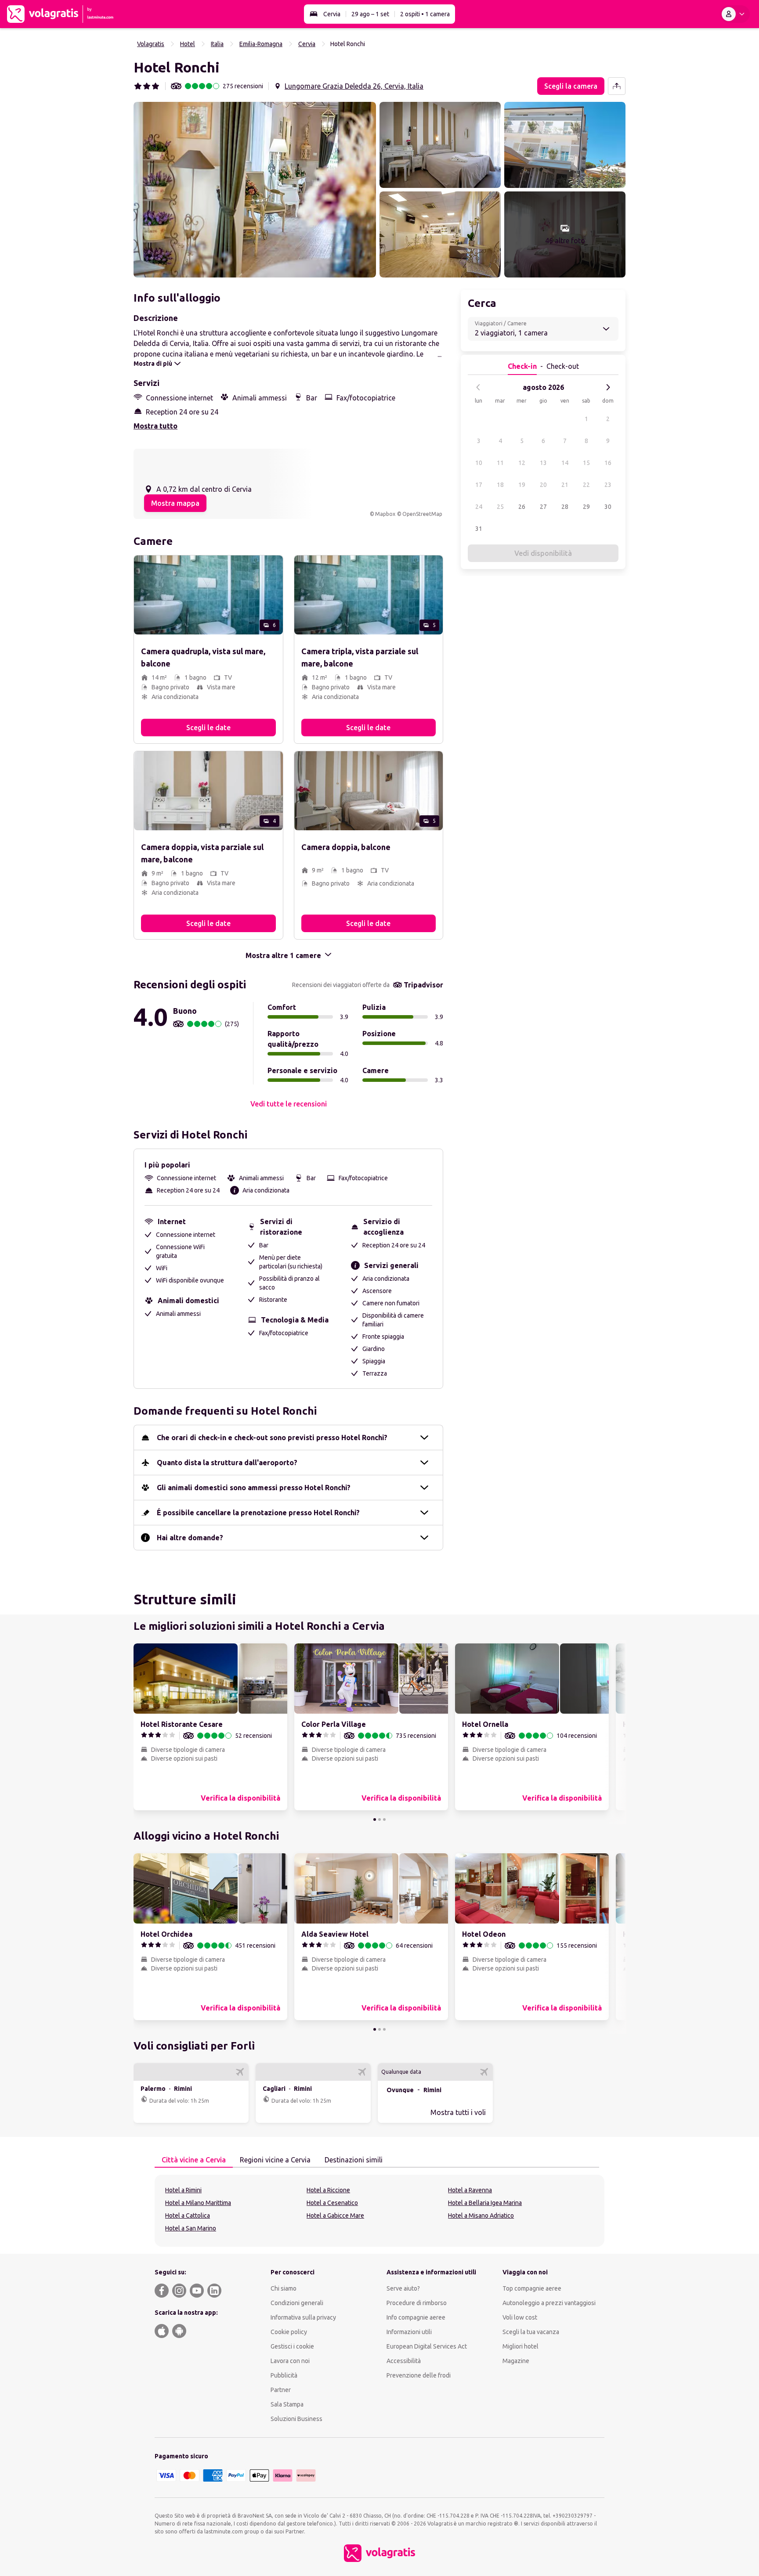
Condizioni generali (297, 2303)
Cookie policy (289, 2332)
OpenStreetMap (422, 514)
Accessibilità (404, 2361)
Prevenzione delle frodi (419, 2375)
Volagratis (151, 44)
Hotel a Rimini (183, 2190)
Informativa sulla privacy (303, 2317)
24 (479, 507)
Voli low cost (520, 2317)
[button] (255, 190)
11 (500, 463)
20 (543, 485)
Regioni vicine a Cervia (275, 2160)
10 (479, 463)
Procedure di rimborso (417, 2303)
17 (479, 485)
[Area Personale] (735, 14)
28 (565, 507)
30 (608, 507)
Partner (281, 2390)
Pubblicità (284, 2375)
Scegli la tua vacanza (531, 2332)
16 (608, 463)
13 (543, 463)
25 (500, 507)
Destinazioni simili (354, 2160)
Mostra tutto (155, 426)
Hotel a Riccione (328, 2190)
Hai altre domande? (190, 1538)
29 (586, 507)
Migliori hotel (520, 2346)
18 (500, 485)
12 (522, 463)
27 (543, 507)
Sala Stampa (287, 2404)
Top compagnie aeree (532, 2288)
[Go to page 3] (384, 1819)
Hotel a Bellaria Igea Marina (485, 2203)
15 (586, 463)
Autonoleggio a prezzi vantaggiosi (549, 2303)
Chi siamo (284, 2288)
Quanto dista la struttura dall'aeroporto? (227, 1463)
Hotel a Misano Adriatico (481, 2216)
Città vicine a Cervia (194, 2160)
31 (479, 529)
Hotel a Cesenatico (332, 2203)
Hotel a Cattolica (188, 2216)
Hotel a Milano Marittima (198, 2203)
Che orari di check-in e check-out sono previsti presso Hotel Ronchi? (272, 1438)
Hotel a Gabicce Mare (335, 2216)
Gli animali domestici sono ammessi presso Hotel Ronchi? (254, 1488)
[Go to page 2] (379, 1819)
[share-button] (617, 86)
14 (565, 463)
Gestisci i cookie (292, 2346)
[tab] (194, 2160)
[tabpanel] (379, 2211)
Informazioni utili (409, 2332)
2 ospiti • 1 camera (425, 14)
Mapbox (385, 514)
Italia (217, 44)
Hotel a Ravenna (470, 2190)
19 (522, 485)
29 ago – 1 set (370, 14)
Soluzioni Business (296, 2419)
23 (608, 485)
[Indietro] (478, 387)
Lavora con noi (290, 2361)
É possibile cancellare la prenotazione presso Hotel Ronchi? (258, 1513)
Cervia (332, 14)
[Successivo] (608, 387)
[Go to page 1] (375, 1819)
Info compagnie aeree (416, 2317)
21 (565, 485)
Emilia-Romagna (261, 44)
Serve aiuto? (403, 2288)
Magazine (516, 2361)
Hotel (188, 44)
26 (522, 507)
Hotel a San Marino (191, 2228)
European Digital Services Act (427, 2346)
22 (586, 485)
